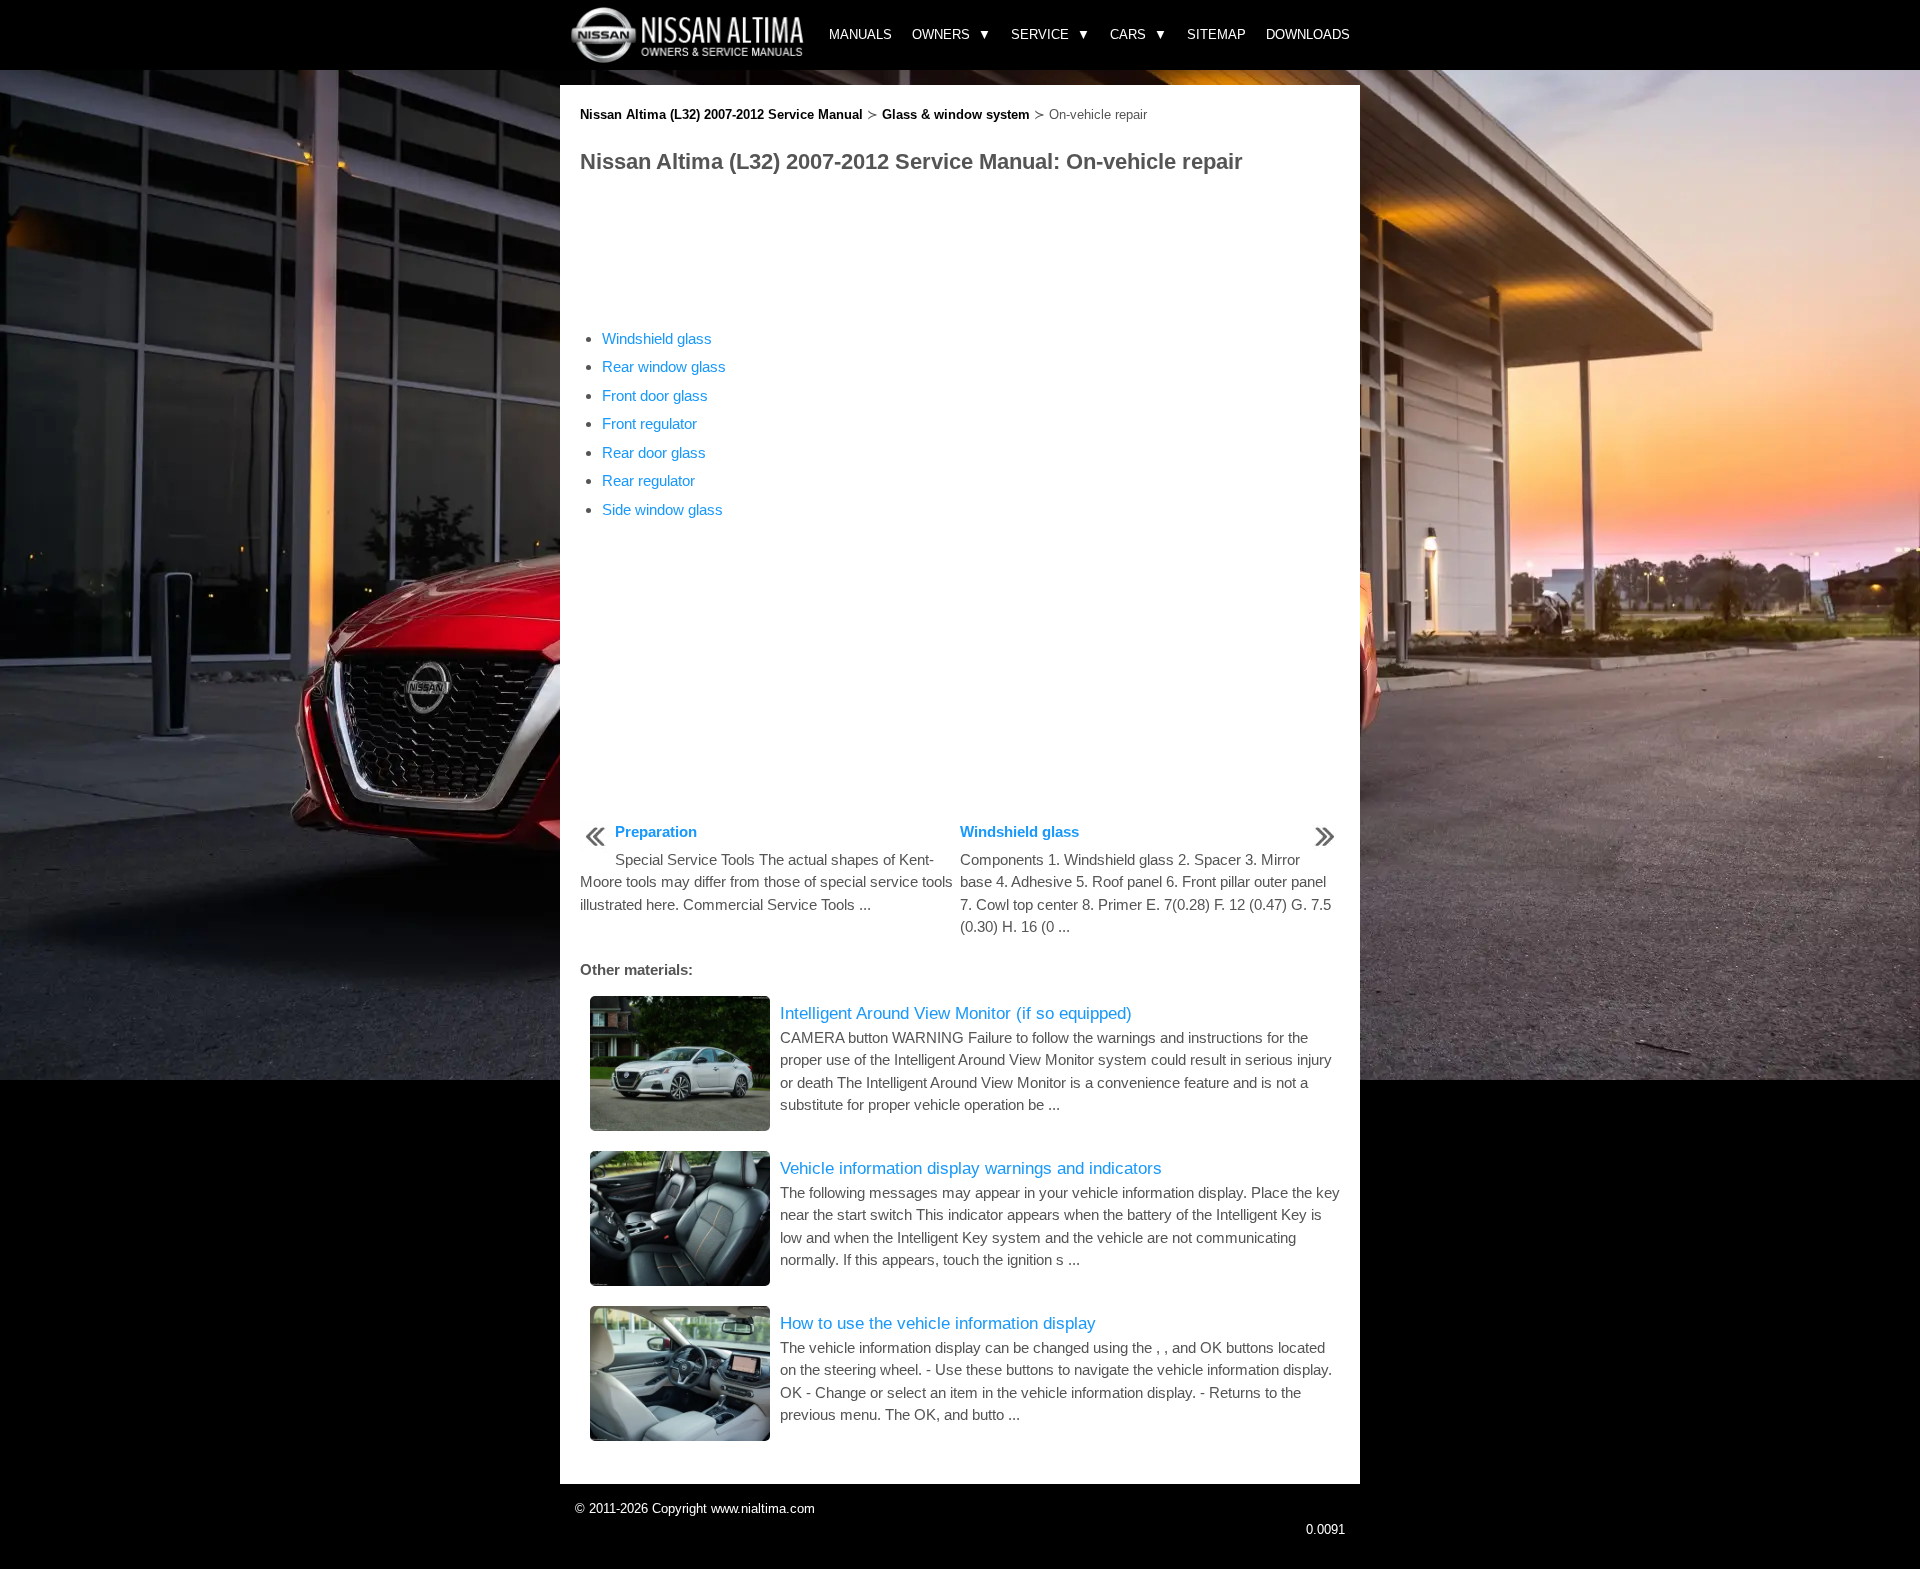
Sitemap (1216, 34)
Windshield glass (657, 338)
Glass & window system (956, 114)
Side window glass (662, 509)
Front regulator (649, 423)
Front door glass (655, 395)
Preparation (656, 831)
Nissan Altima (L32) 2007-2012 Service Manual (721, 114)
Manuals (860, 34)
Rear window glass (664, 366)
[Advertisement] (960, 253)
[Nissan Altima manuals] (689, 57)
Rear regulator (648, 480)
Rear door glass (654, 452)
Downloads (1308, 34)
